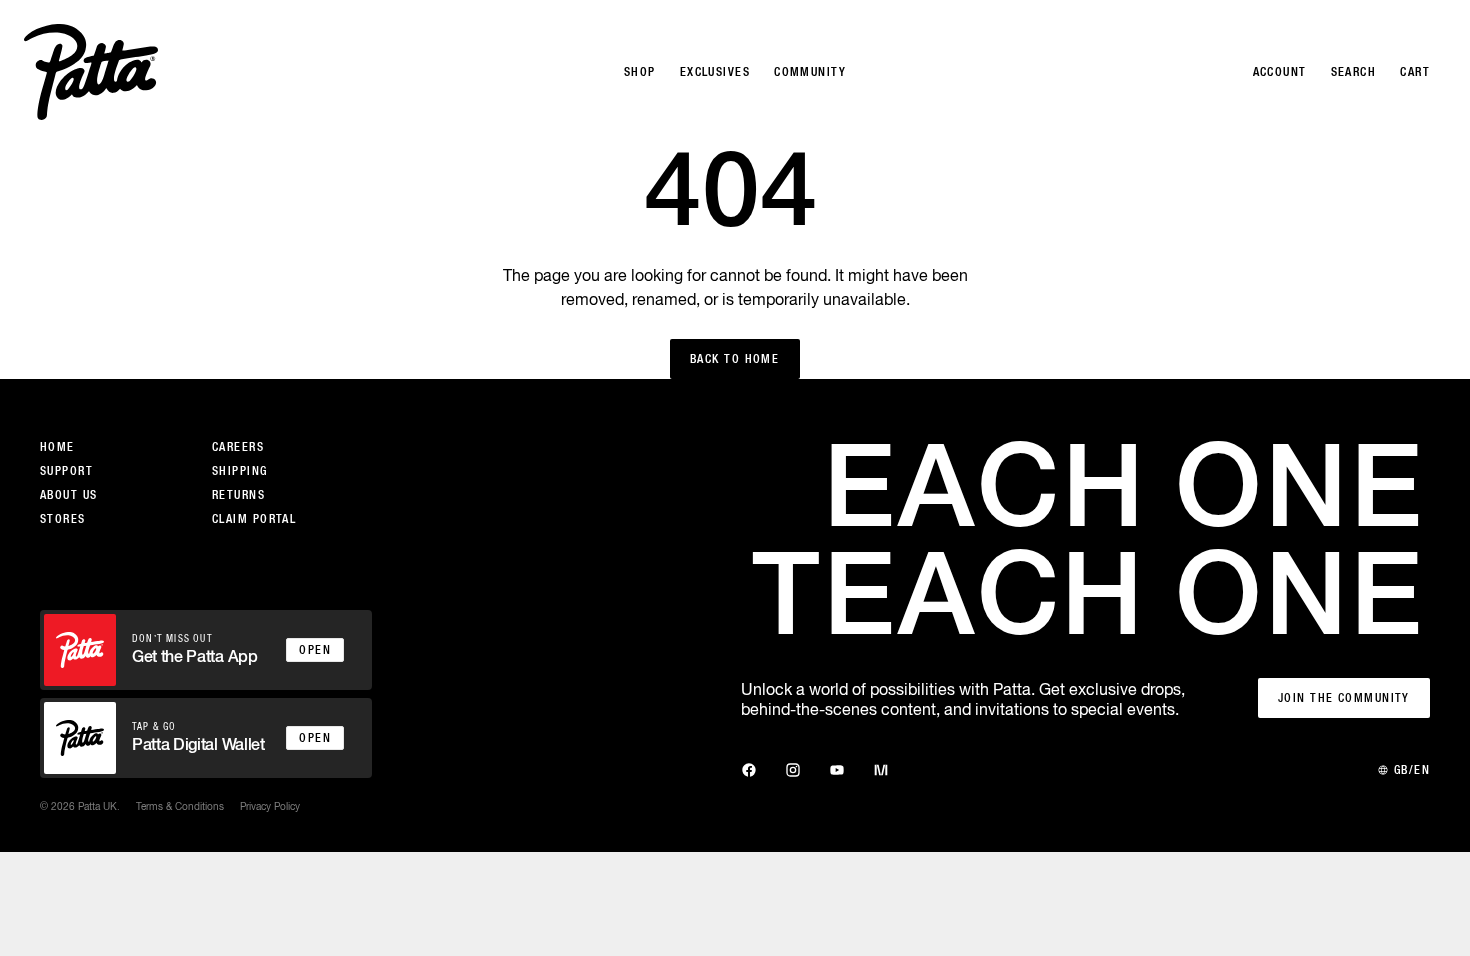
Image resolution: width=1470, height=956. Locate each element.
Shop (640, 72)
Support (66, 471)
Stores (63, 519)
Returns (238, 495)
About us (69, 495)
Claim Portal (254, 519)
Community (810, 72)
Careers (238, 447)
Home (57, 447)
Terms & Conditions (180, 806)
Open (315, 650)
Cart (1415, 72)
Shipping (240, 471)
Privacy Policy (270, 806)
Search (1354, 72)
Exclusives (715, 72)
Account (1280, 72)
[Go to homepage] (91, 72)
